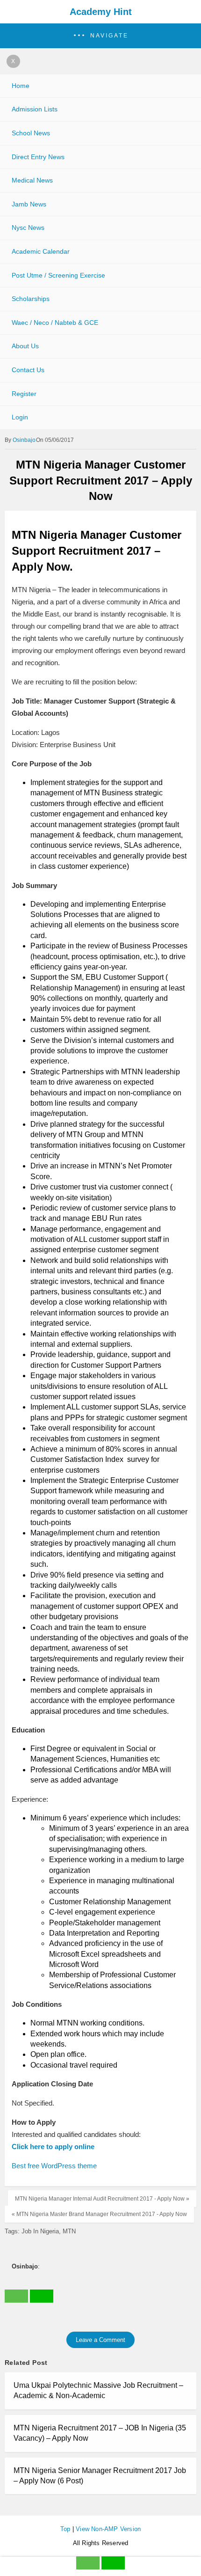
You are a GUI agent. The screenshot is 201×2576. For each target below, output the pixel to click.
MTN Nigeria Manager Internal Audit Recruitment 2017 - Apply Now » (102, 2199)
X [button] (13, 61)
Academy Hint (101, 12)
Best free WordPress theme (54, 2166)
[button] (100, 36)
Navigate (109, 36)
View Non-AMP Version (108, 2529)
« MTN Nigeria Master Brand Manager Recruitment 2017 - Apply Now (99, 2214)
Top (65, 2529)
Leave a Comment (100, 2340)
